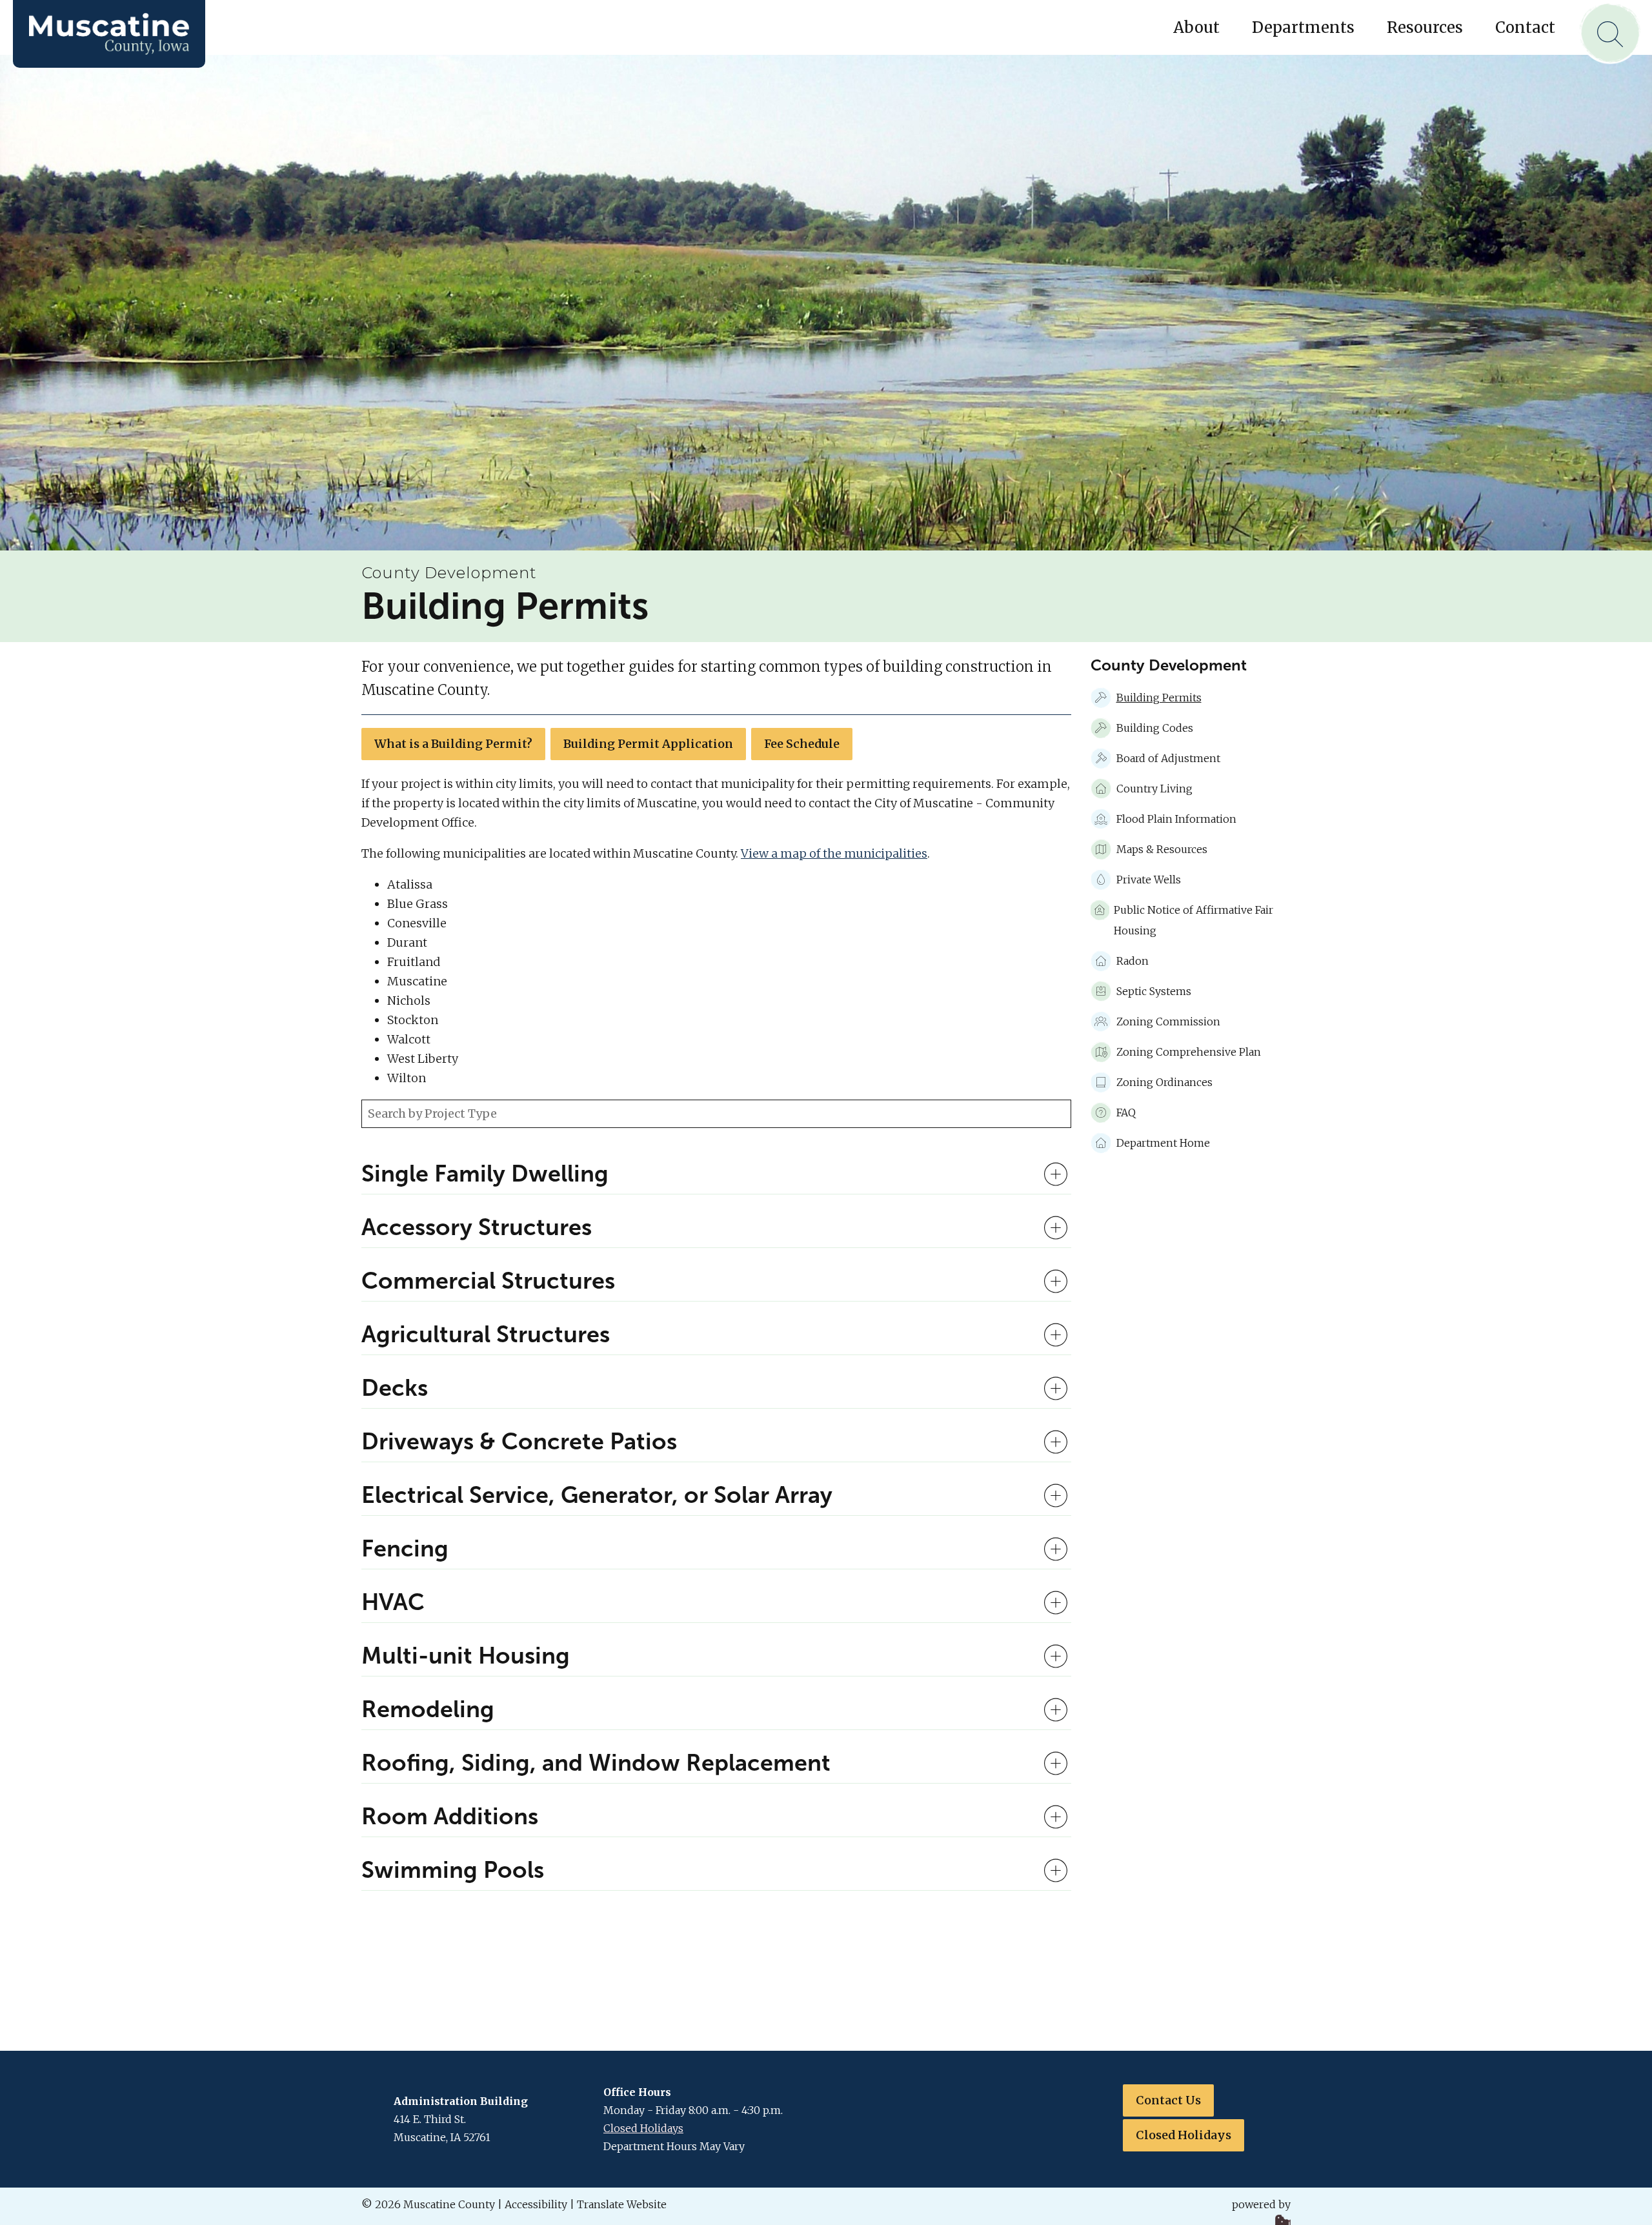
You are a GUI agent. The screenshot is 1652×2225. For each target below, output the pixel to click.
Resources (1425, 27)
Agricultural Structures (486, 1334)
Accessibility (536, 2204)
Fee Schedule (802, 744)
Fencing (405, 1549)
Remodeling (428, 1709)
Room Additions (450, 1817)
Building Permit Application (648, 744)
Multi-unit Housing (466, 1656)
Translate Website (622, 2204)
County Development (449, 573)
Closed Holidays (643, 2128)
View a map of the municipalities (834, 853)
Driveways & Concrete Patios (519, 1442)
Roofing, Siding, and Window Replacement (596, 1763)
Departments (1303, 27)
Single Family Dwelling (485, 1174)
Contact (1525, 27)
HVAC (393, 1602)
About (1196, 27)
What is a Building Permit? (453, 744)
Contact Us (1168, 2100)
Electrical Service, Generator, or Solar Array (597, 1495)
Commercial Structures (488, 1281)
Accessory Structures (477, 1227)
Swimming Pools (453, 1870)
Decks (395, 1388)
